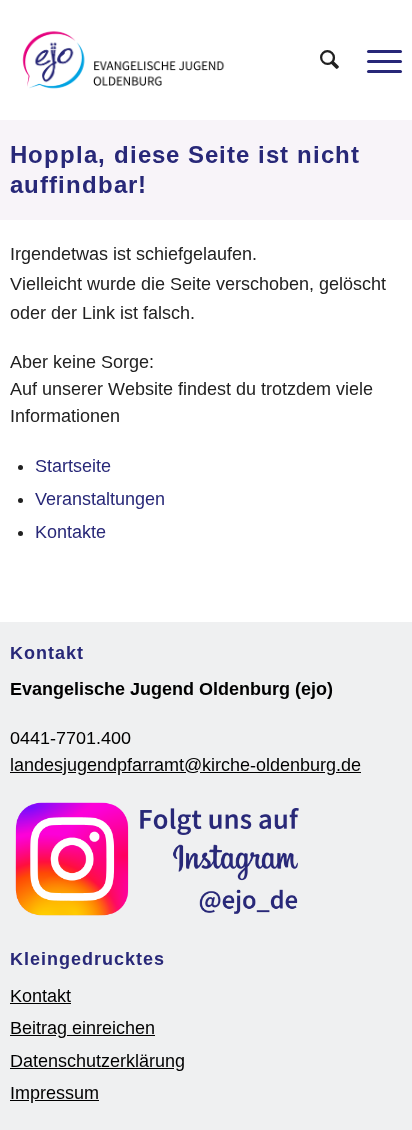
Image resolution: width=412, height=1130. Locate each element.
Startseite (73, 466)
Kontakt (40, 996)
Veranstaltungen (100, 499)
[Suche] (319, 60)
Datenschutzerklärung (97, 1061)
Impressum (54, 1093)
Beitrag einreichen (82, 1028)
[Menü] (374, 60)
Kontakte (70, 532)
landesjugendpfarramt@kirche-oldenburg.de (185, 765)
